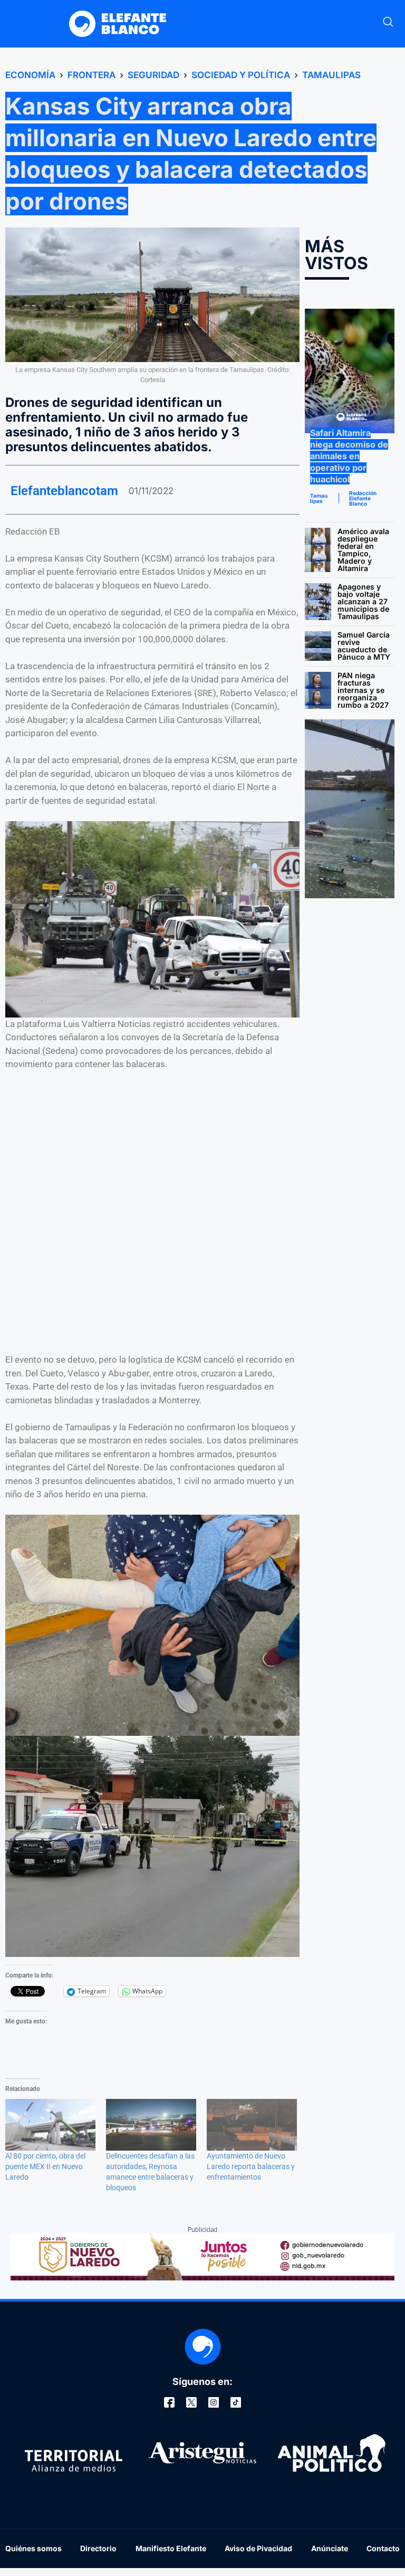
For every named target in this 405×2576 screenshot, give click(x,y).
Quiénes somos (33, 2548)
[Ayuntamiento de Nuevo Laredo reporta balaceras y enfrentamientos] (252, 2125)
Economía (30, 75)
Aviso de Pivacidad (258, 2548)
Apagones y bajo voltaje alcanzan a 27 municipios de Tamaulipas (363, 601)
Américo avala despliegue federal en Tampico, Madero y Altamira (363, 550)
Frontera (91, 75)
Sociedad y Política (241, 75)
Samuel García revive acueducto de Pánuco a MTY (364, 646)
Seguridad (153, 75)
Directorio (98, 2548)
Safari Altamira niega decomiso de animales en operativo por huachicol (349, 456)
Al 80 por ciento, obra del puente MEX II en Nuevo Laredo (45, 2166)
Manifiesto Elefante (171, 2548)
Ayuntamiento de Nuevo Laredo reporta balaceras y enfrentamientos (251, 2166)
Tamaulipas (331, 75)
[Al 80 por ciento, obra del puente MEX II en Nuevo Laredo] (50, 2125)
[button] (388, 24)
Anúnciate (330, 2548)
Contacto (383, 2548)
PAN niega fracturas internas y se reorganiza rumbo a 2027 (363, 690)
